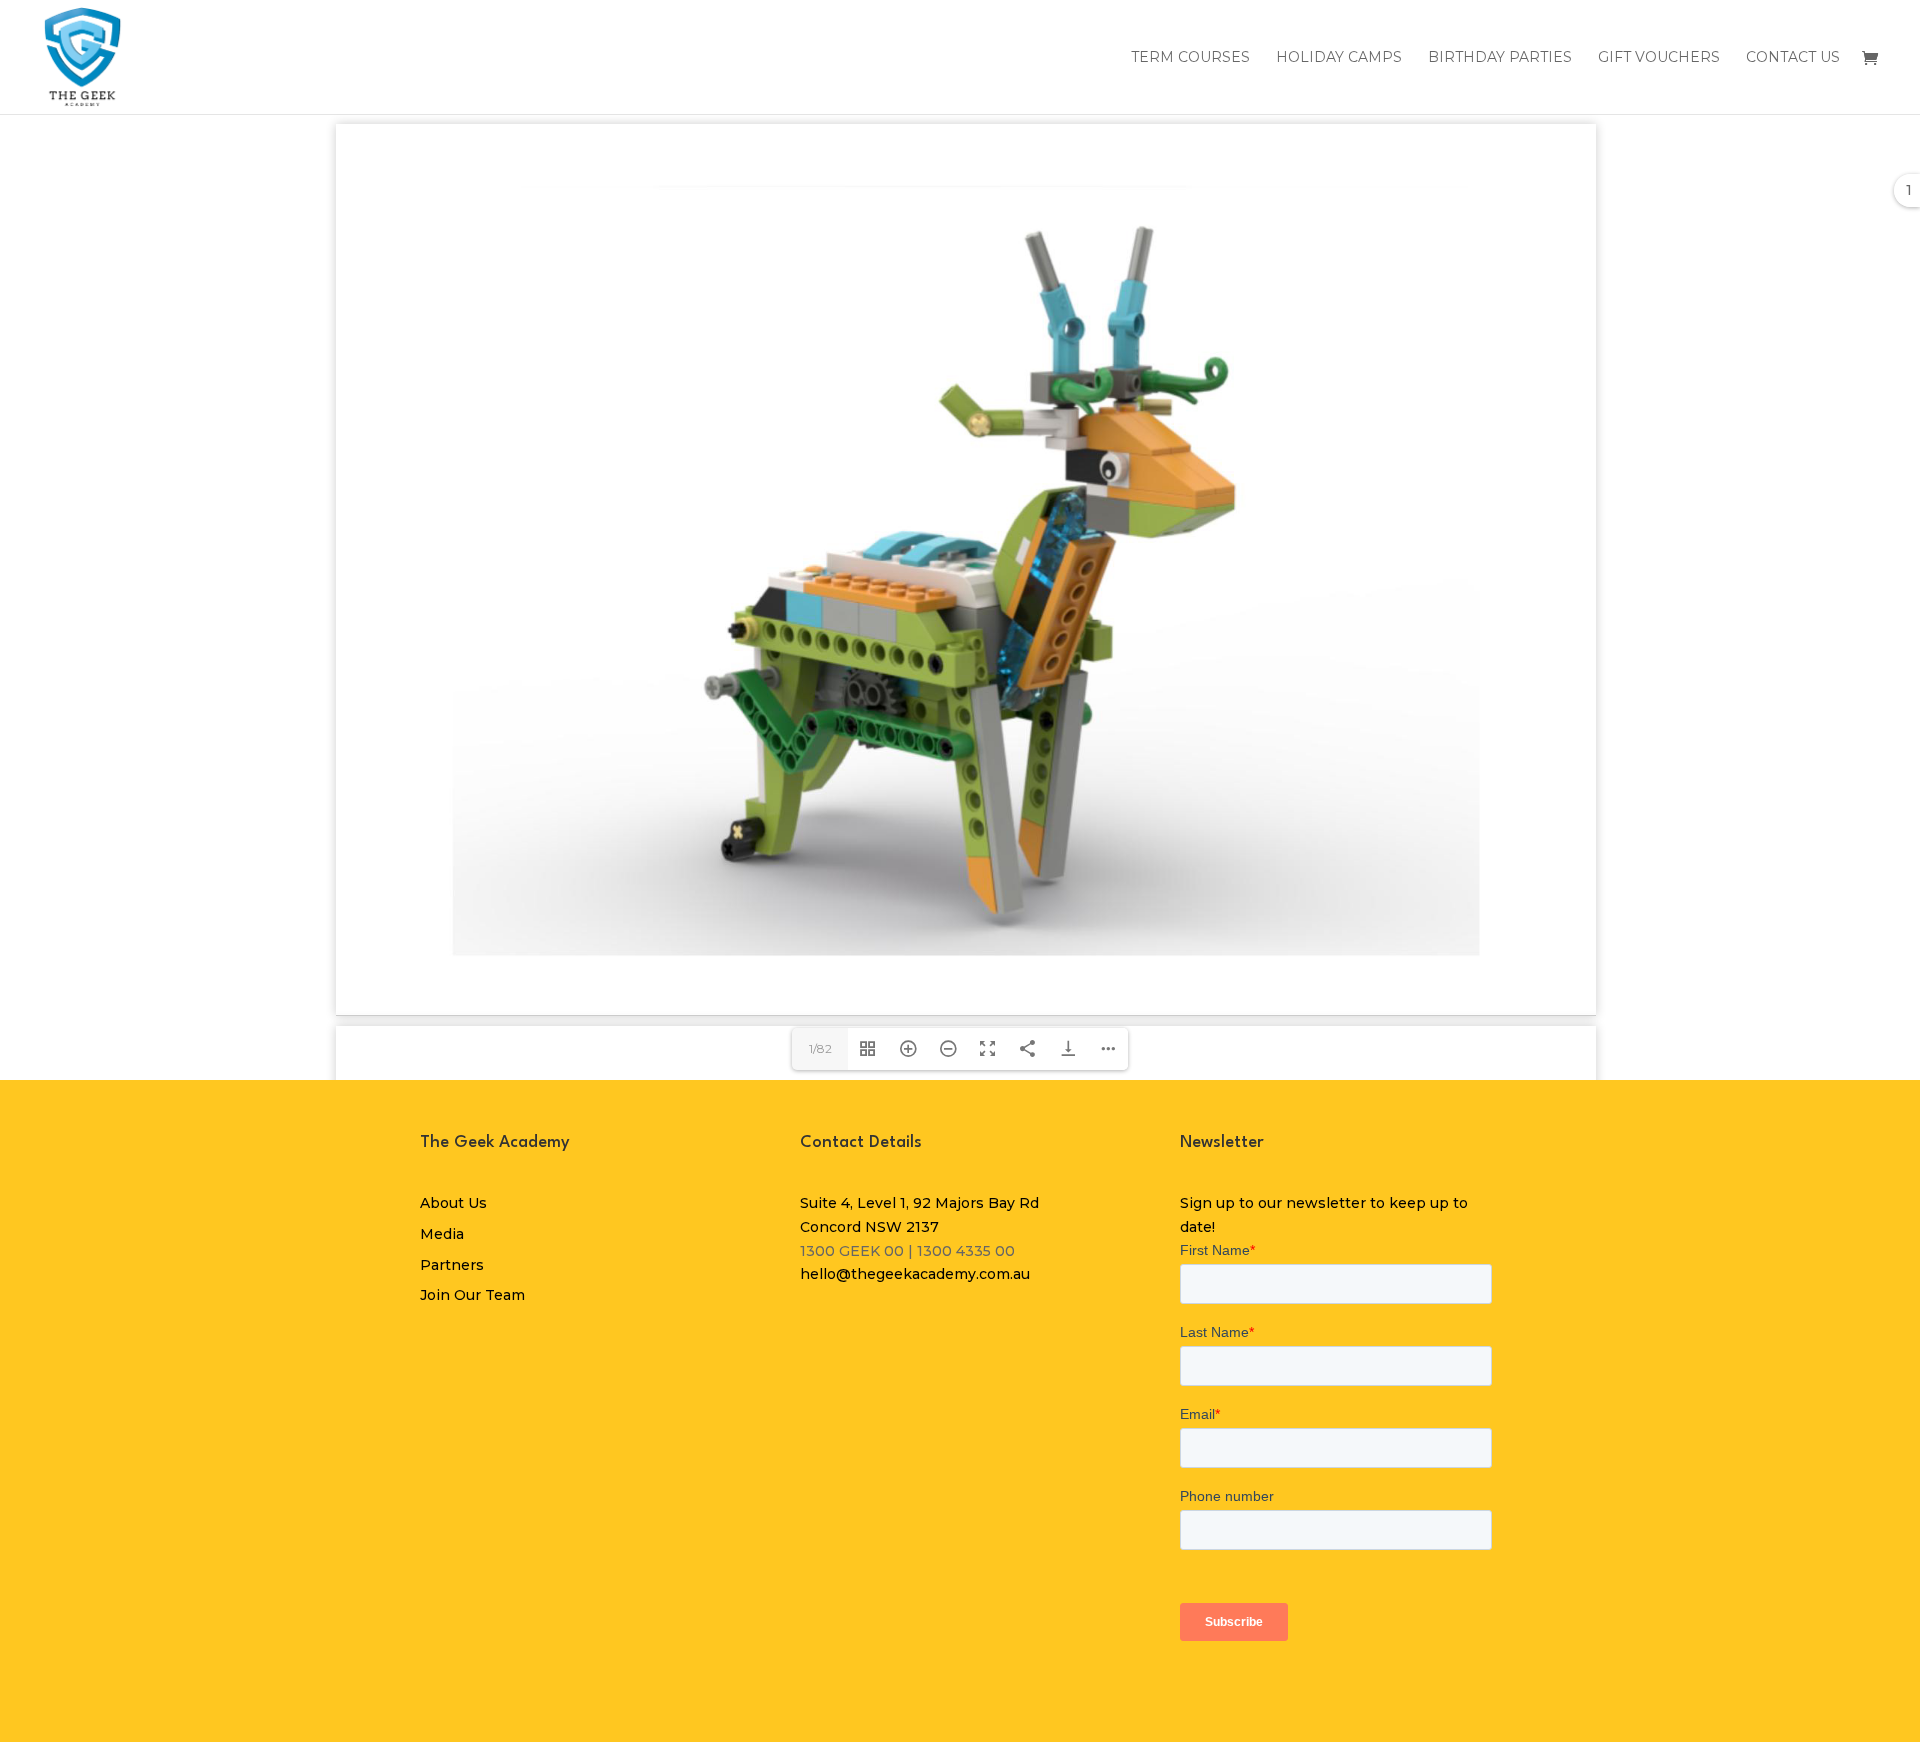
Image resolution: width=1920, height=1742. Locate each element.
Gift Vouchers (1659, 58)
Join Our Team (472, 1295)
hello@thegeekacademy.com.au (915, 1274)
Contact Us (1793, 58)
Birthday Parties (1500, 58)
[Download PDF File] (1068, 1049)
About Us (453, 1203)
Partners (452, 1265)
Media (442, 1234)
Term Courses (1190, 58)
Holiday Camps (1339, 58)
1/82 (820, 1048)
